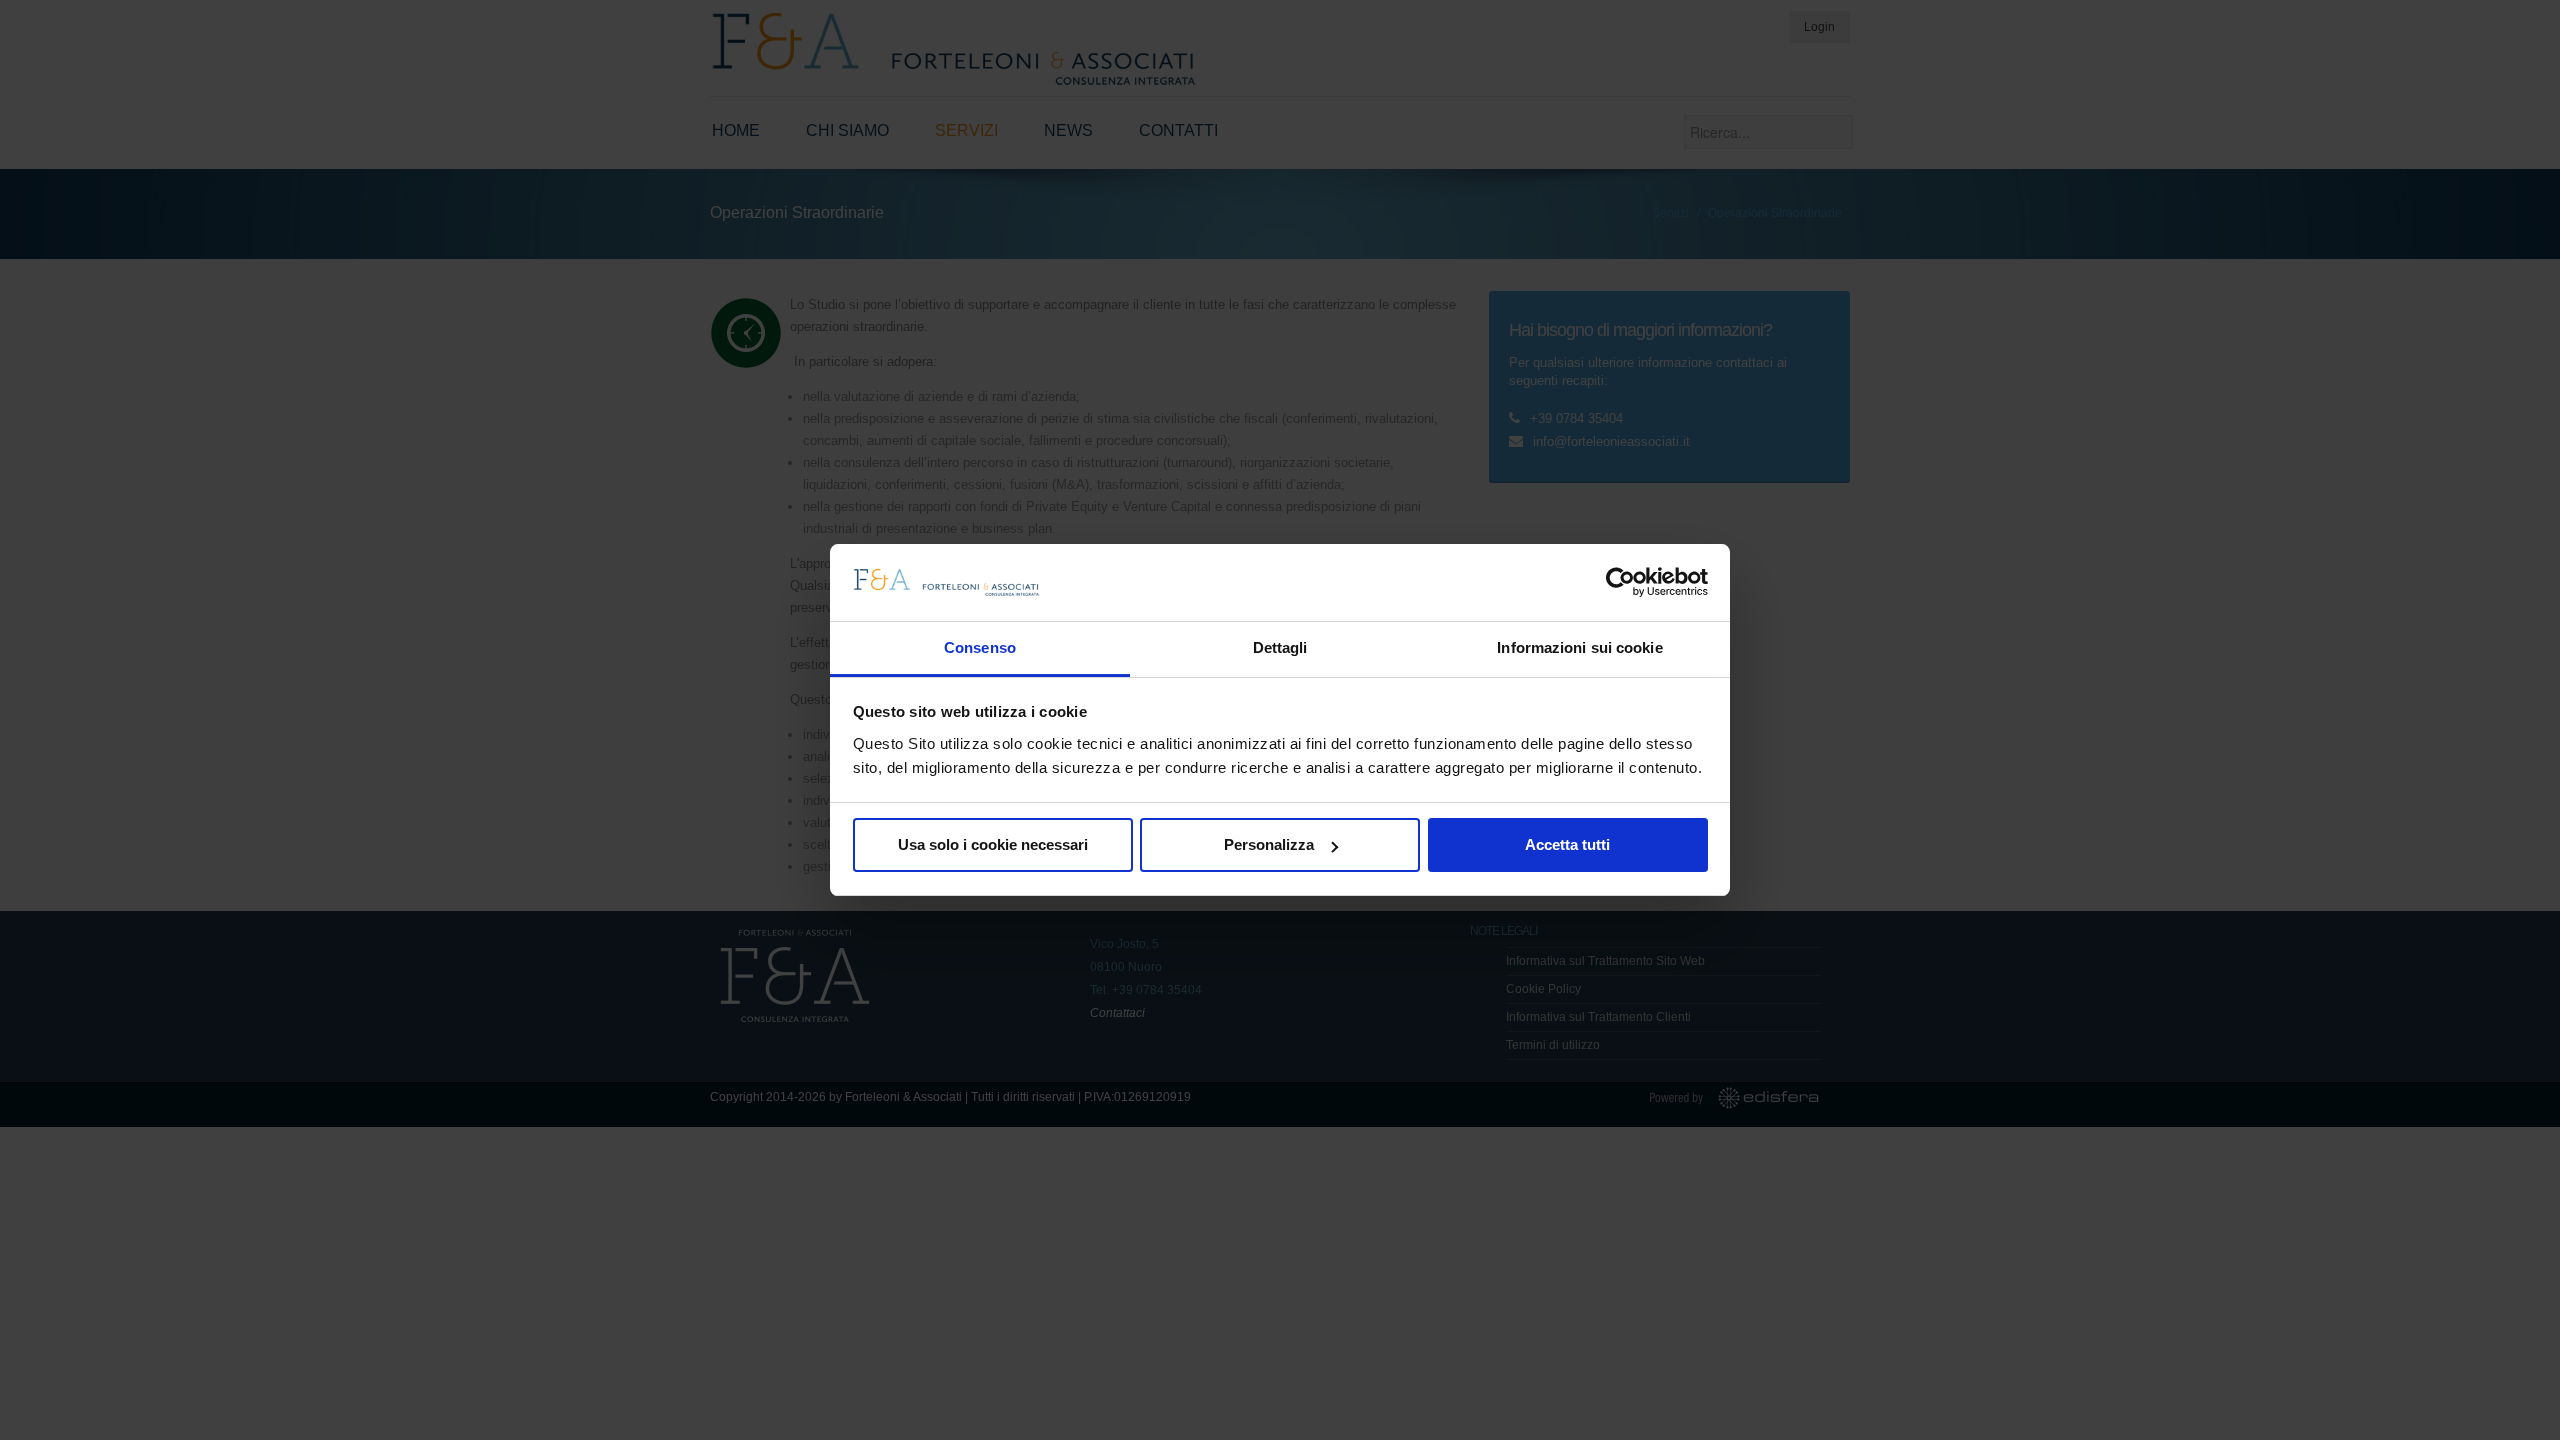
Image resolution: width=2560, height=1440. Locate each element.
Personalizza (1269, 844)
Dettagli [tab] (1280, 647)
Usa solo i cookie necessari (993, 844)
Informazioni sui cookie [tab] (1579, 647)
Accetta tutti (1567, 844)
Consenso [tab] (980, 647)
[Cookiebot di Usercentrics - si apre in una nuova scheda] (1620, 582)
